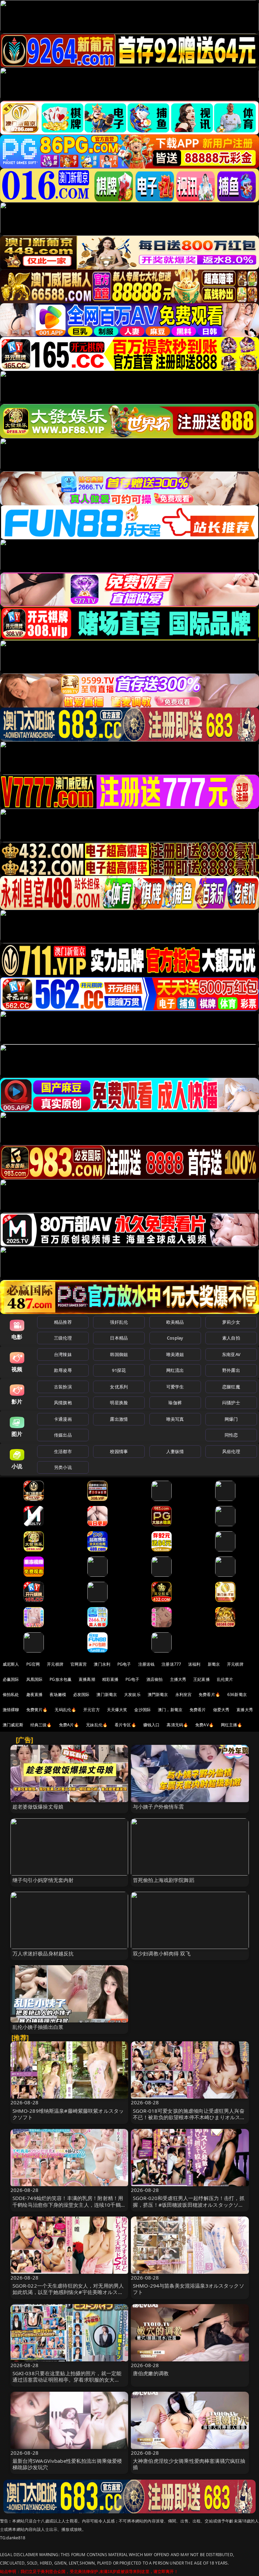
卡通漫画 (63, 1419)
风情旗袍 (63, 1403)
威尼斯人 (11, 1664)
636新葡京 (237, 1694)
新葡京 (214, 1664)
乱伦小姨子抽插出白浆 (38, 2027)
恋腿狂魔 (231, 1387)
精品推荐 (63, 1322)
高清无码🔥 (177, 1725)
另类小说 (63, 1467)
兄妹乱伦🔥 (97, 1725)
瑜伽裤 (175, 1403)
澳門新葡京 (158, 1694)
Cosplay (175, 1338)
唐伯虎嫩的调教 (151, 2373)
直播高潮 (87, 1679)
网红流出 (175, 1370)
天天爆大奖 (117, 1710)
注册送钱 (147, 1664)
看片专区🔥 (125, 1725)
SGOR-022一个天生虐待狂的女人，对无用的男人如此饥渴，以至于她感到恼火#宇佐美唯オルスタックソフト (68, 2292)
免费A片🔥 (69, 1725)
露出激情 (119, 1419)
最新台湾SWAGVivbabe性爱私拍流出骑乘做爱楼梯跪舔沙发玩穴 (67, 2464)
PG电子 (124, 1664)
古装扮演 (63, 1387)
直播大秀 (245, 1710)
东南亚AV (231, 1354)
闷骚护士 (231, 1403)
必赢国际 (11, 1679)
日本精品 (119, 1338)
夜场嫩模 (58, 1694)
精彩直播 (110, 1679)
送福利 (194, 1664)
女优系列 (119, 1387)
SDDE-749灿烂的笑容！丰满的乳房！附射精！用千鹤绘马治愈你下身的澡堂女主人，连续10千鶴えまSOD (69, 2204)
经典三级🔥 (41, 1725)
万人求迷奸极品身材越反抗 (43, 1953)
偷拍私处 (11, 1694)
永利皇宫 (184, 1694)
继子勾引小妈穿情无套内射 (43, 1880)
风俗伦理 (231, 1451)
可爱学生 (175, 1387)
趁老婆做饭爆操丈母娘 (38, 1807)
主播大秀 (178, 1679)
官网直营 (79, 1664)
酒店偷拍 (155, 1679)
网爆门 (231, 1419)
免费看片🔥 (209, 1694)
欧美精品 (175, 1322)
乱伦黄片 (225, 1679)
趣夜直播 (35, 1694)
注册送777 (171, 1664)
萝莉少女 (231, 1322)
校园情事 (119, 1451)
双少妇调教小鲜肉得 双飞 (162, 1953)
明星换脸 (119, 1403)
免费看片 (198, 1710)
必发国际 (81, 1694)
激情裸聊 (11, 1710)
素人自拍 (231, 1338)
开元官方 (92, 1710)
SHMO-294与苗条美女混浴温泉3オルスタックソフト (189, 2289)
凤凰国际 (35, 1679)
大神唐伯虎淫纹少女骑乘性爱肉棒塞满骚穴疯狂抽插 (189, 2464)
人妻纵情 (175, 1451)
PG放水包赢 (61, 1679)
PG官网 (33, 1664)
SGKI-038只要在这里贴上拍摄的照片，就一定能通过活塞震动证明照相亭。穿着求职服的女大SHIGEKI (67, 2380)
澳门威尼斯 (13, 1725)
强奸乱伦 (119, 1322)
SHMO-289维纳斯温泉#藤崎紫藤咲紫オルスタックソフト (68, 2114)
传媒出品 (63, 1435)
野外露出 (231, 1370)
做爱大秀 (221, 1710)
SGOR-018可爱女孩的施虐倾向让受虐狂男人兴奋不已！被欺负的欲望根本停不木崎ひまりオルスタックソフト (189, 2117)
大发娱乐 (132, 1694)
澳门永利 (102, 1664)
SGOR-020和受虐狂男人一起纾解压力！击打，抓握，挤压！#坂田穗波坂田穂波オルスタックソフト (189, 2204)
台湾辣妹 (63, 1354)
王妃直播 (202, 1679)
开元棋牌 (55, 1664)
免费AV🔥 (205, 1725)
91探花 (119, 1370)
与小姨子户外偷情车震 (159, 1807)
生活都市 (63, 1451)
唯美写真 (175, 1419)
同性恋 (231, 1435)
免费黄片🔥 (37, 1710)
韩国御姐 (119, 1354)
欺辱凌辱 (63, 1370)
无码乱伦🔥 (65, 1710)
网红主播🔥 (232, 1725)
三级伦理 (63, 1338)
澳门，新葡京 (170, 1710)
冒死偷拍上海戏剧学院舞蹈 (164, 1880)
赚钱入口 (152, 1725)
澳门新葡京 (107, 1694)
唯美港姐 (175, 1354)
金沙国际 (142, 1710)
